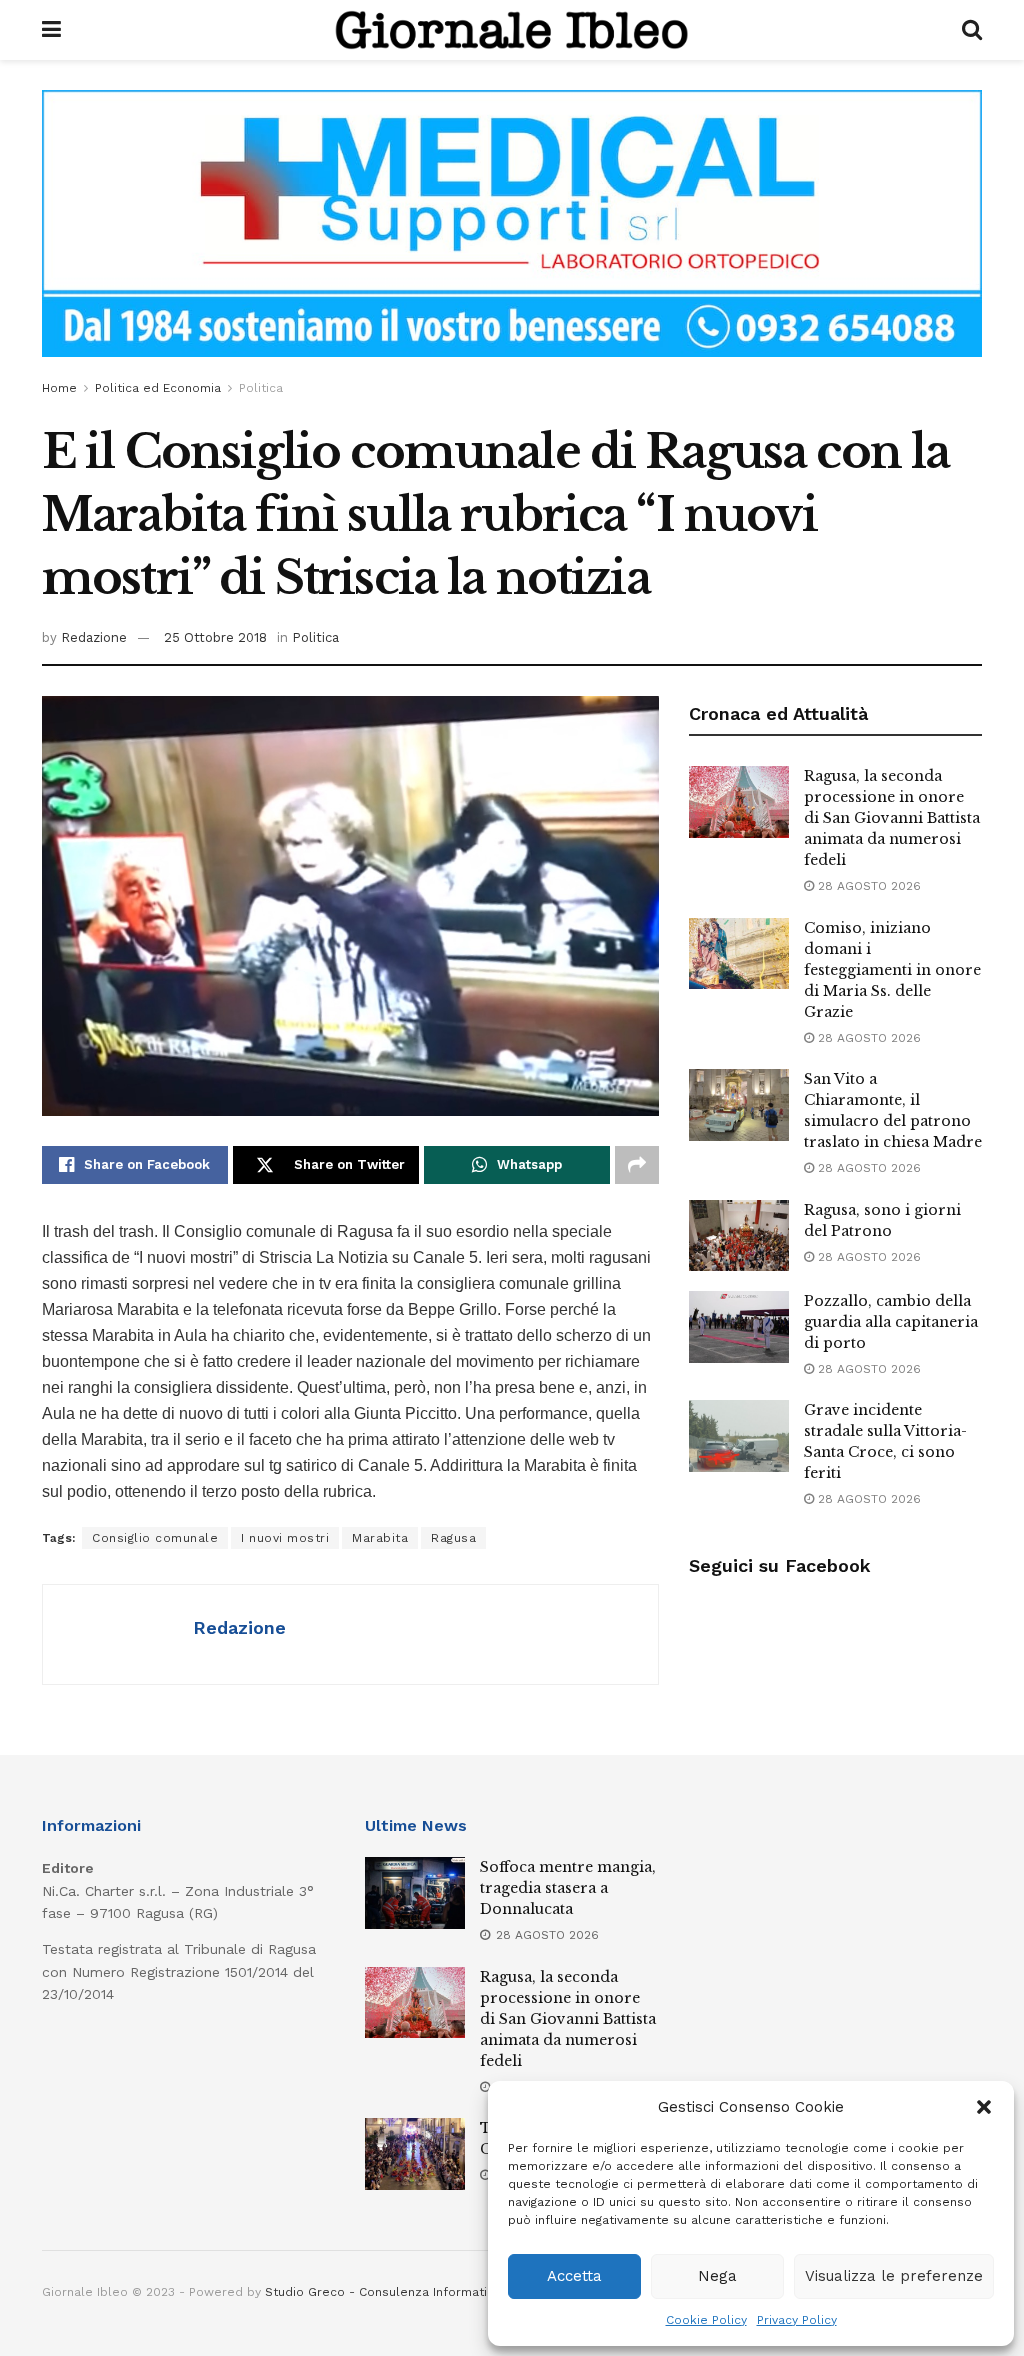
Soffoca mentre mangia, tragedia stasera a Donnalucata (568, 1888)
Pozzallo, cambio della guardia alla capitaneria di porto (891, 1322)
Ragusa (453, 1538)
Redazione (94, 637)
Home (59, 388)
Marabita (380, 1538)
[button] (984, 2107)
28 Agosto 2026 (867, 886)
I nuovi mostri (285, 1538)
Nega (717, 2276)
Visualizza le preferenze (894, 2276)
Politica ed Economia (158, 388)
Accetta (574, 2276)
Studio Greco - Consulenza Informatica (383, 2292)
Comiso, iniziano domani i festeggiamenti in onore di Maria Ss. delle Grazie (892, 970)
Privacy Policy (797, 2320)
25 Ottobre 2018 (215, 637)
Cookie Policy (706, 2320)
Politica (261, 388)
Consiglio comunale (155, 1538)
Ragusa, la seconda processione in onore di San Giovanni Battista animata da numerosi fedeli (892, 818)
